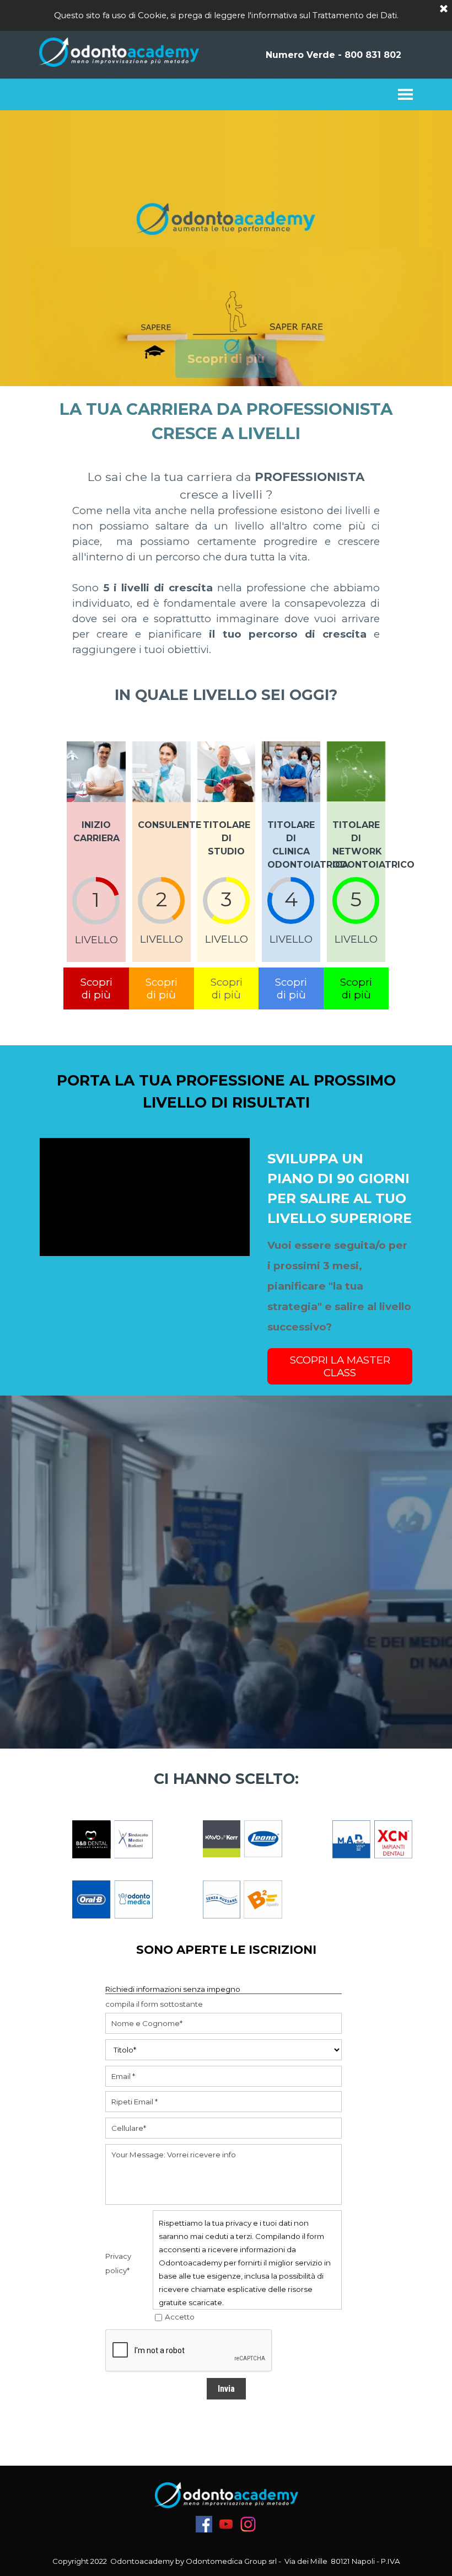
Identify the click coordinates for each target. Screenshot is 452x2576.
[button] (333, 55)
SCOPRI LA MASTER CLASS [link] (340, 1366)
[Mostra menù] (404, 94)
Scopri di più (226, 359)
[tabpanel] (226, 421)
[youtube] (226, 2524)
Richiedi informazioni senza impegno (173, 1989)
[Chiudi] (444, 9)
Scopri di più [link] (96, 988)
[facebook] (204, 2524)
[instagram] (248, 2524)
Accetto (180, 2317)
